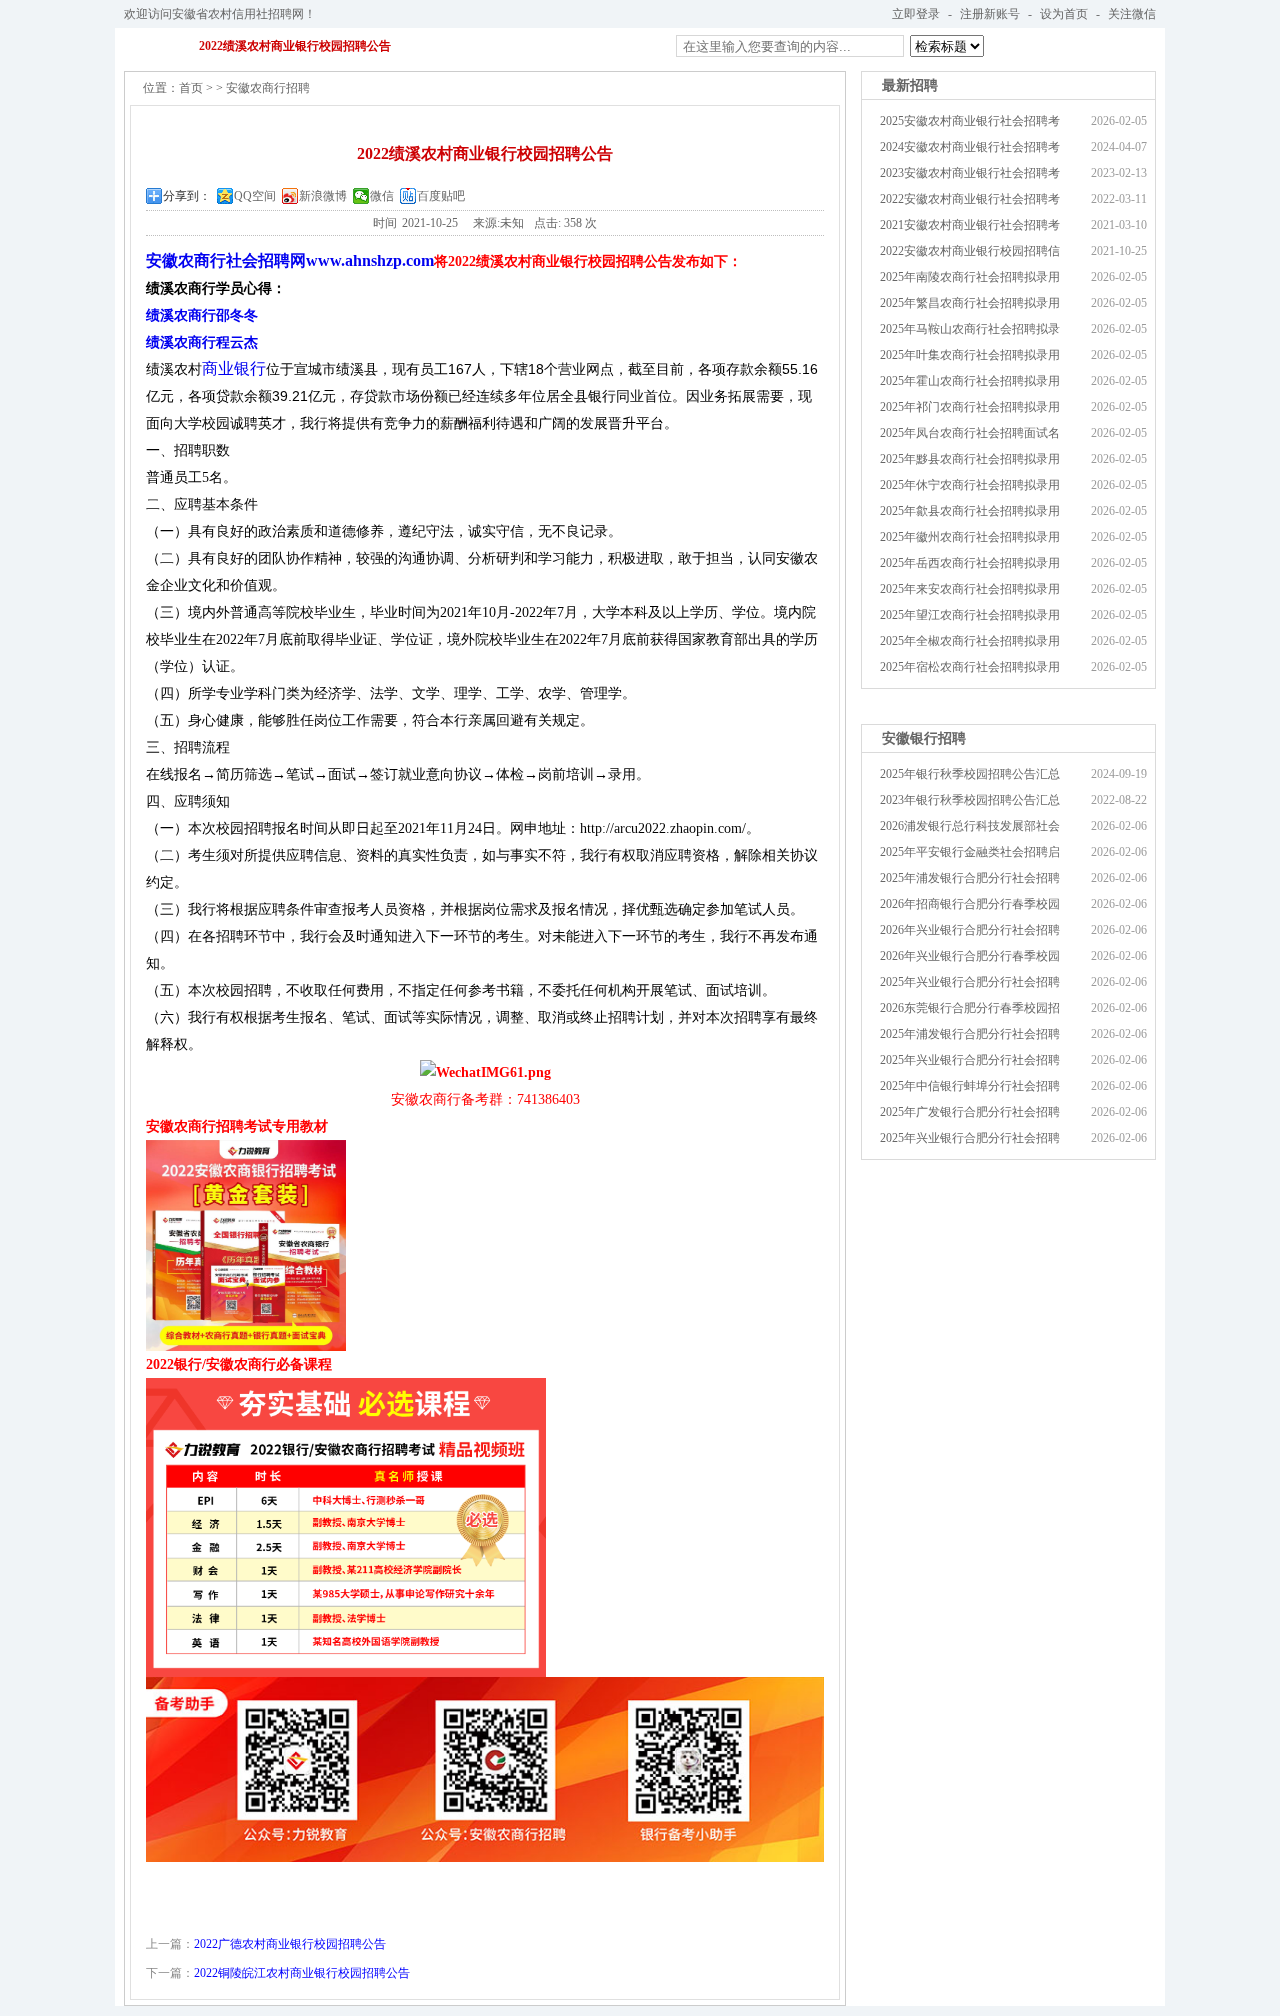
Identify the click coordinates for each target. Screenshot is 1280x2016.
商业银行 (234, 368)
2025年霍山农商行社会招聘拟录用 (970, 381)
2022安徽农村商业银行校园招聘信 (970, 251)
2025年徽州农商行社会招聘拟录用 (970, 537)
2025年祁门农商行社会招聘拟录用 (970, 407)
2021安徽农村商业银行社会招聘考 (970, 225)
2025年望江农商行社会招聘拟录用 (970, 615)
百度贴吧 (441, 196)
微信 (382, 196)
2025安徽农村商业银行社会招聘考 (970, 121)
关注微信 (1132, 14)
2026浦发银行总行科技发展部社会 (970, 826)
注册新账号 (990, 14)
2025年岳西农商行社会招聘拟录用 (970, 563)
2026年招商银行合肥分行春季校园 (970, 904)
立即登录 (916, 14)
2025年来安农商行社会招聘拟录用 (970, 589)
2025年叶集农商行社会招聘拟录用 (970, 355)
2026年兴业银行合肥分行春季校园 (970, 956)
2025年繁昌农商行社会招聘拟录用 (970, 303)
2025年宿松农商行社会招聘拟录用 (970, 667)
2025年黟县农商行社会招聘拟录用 (970, 459)
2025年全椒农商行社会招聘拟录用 (970, 641)
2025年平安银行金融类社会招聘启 (970, 852)
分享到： (187, 196)
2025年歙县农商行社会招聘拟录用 (970, 511)
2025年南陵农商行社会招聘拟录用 (970, 277)
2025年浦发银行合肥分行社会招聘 (970, 878)
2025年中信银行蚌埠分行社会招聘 (970, 1086)
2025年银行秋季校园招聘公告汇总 (970, 774)
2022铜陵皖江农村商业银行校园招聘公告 (302, 1973)
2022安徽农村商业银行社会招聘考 (970, 199)
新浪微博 (323, 196)
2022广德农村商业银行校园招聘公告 (290, 1944)
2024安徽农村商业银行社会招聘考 (970, 147)
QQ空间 (255, 196)
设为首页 (1064, 14)
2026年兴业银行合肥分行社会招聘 (970, 930)
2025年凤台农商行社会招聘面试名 (970, 433)
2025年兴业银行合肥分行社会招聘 (970, 982)
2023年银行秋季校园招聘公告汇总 (970, 800)
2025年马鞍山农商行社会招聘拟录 (970, 329)
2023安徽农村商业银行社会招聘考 (970, 173)
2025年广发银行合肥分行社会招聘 (970, 1112)
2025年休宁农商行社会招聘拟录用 (970, 485)
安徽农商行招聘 (268, 88)
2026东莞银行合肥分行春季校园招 (970, 1008)
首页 (191, 88)
